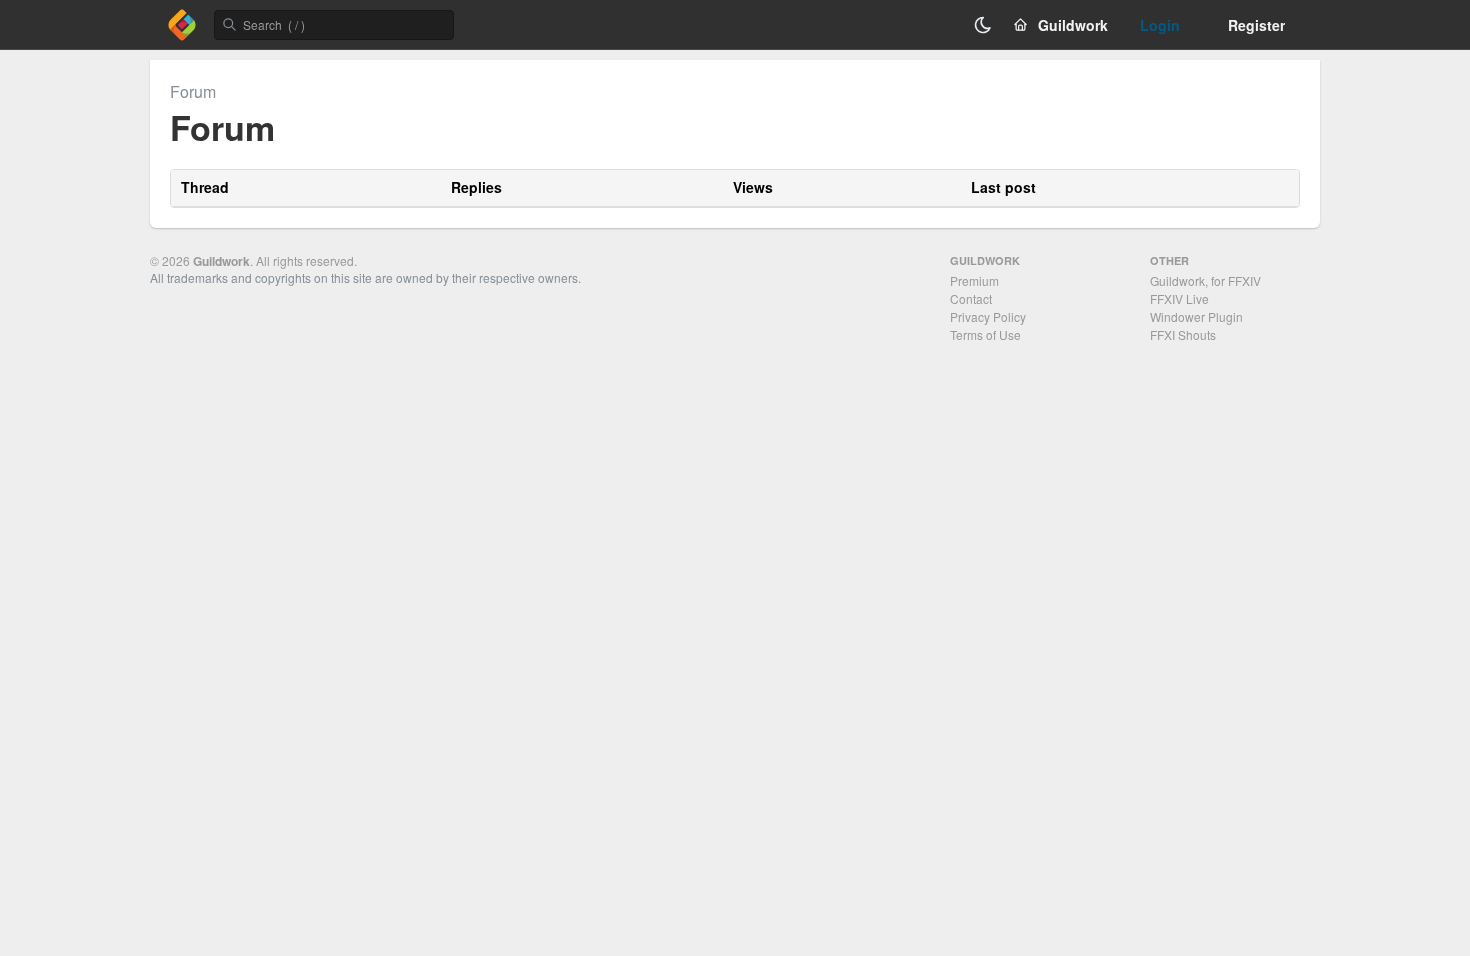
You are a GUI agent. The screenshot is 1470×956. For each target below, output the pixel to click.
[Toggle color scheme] (983, 25)
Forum (193, 91)
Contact (971, 298)
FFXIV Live (1179, 298)
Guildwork (221, 261)
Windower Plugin (1196, 316)
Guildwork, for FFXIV (1205, 280)
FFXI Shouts (1183, 334)
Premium (974, 280)
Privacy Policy (988, 316)
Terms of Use (985, 334)
